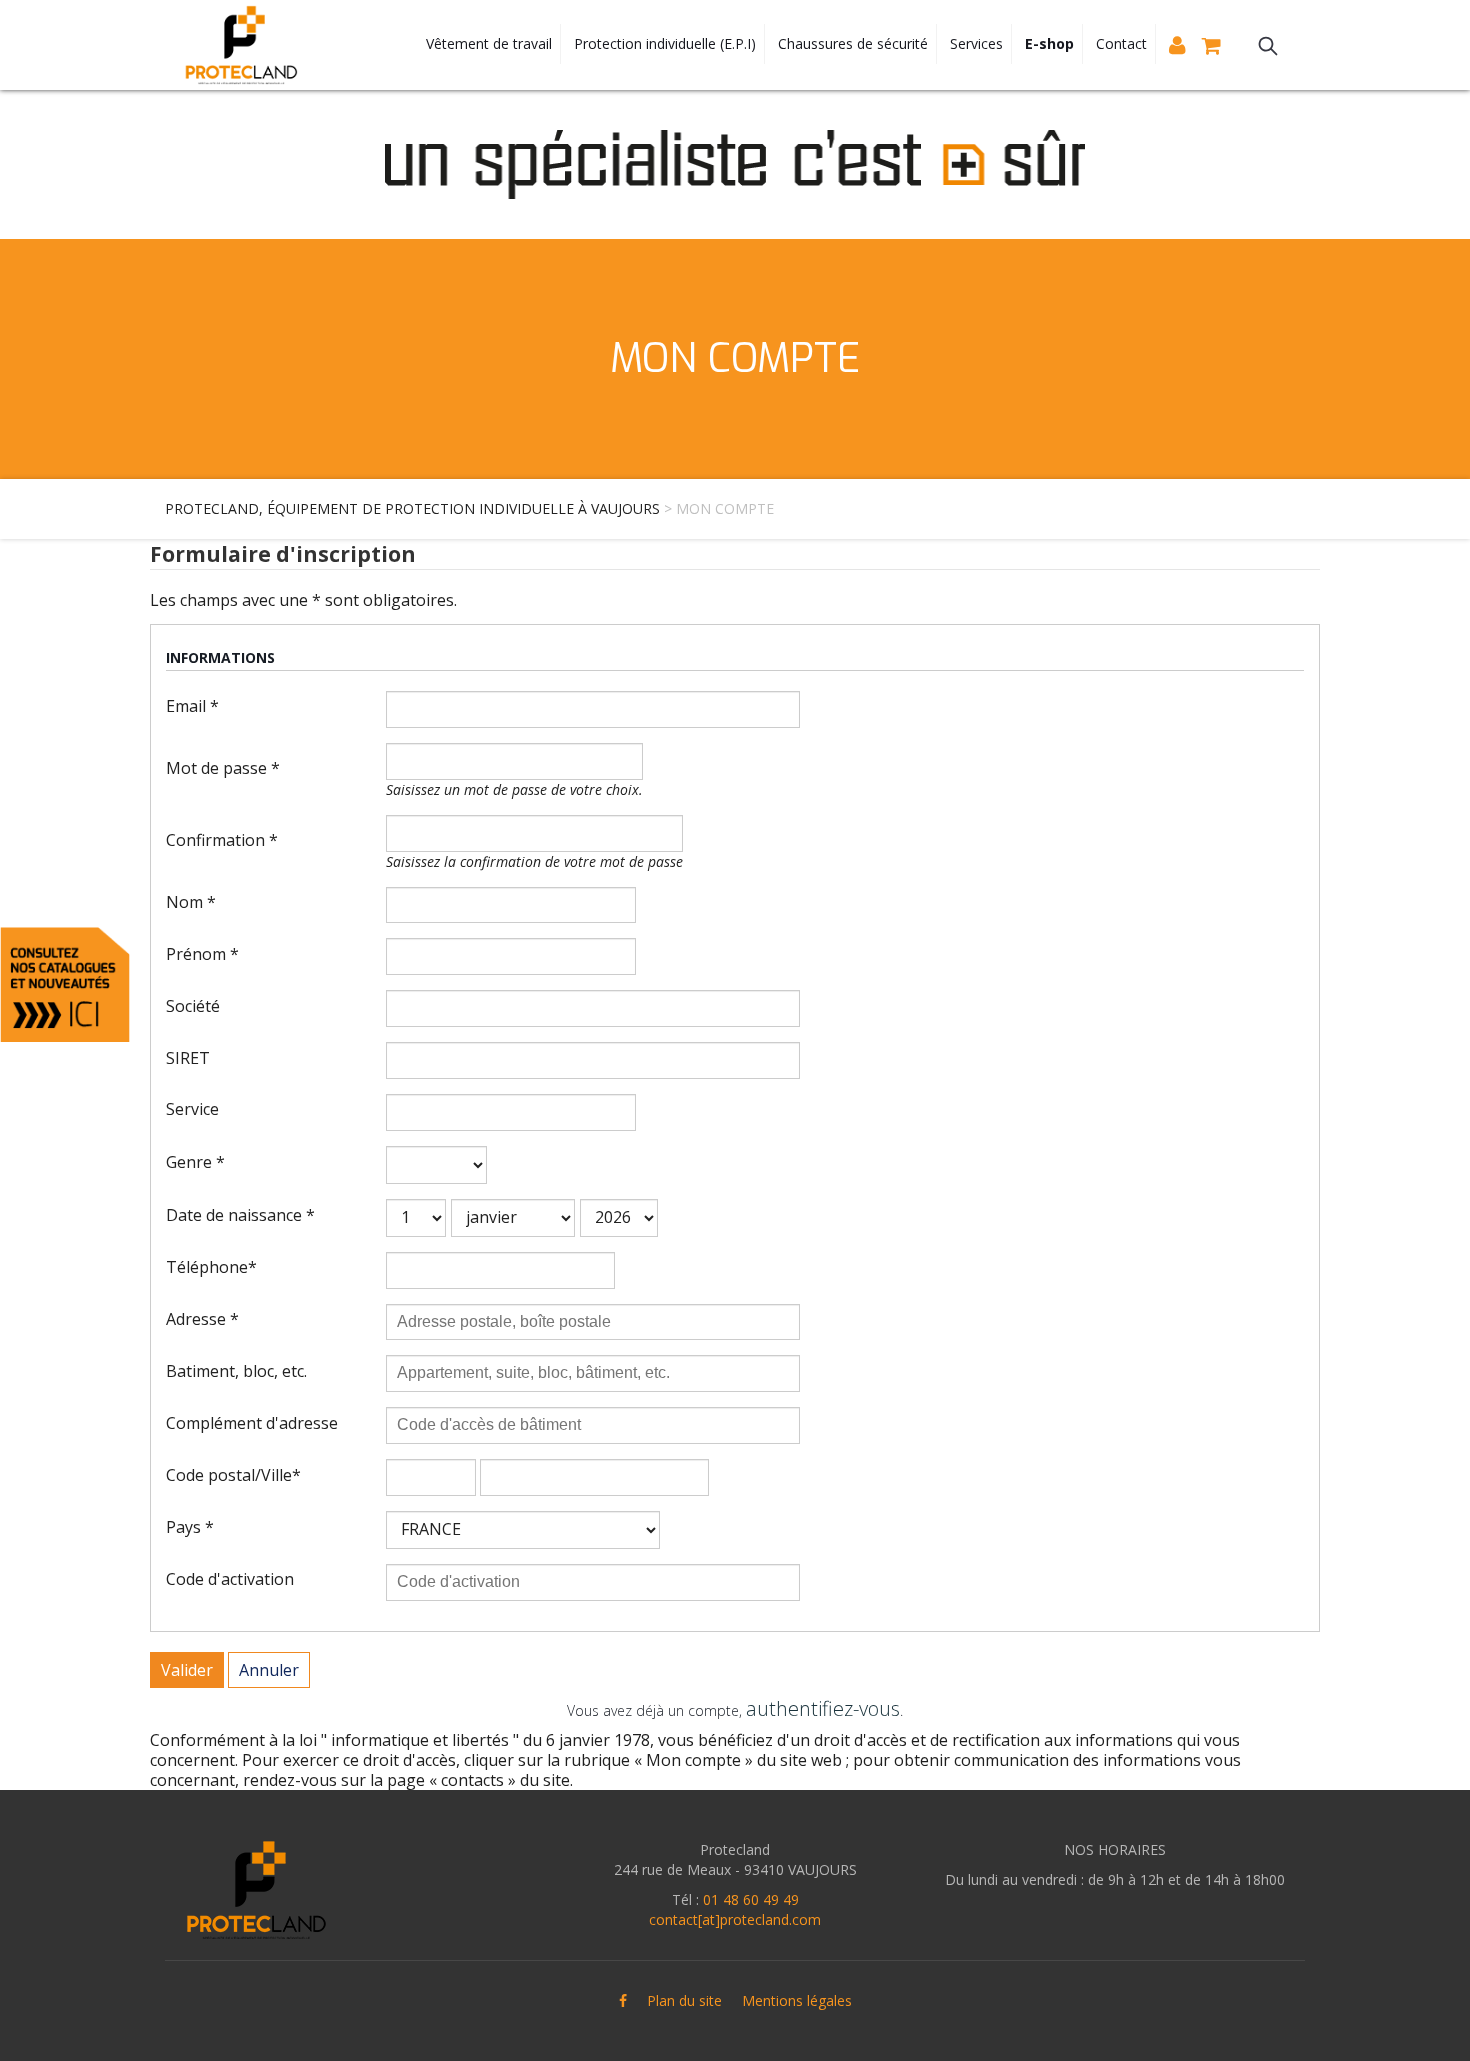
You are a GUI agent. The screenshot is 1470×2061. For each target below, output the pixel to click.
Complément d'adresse (252, 1423)
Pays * (190, 1527)
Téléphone (211, 1267)
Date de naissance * (240, 1215)
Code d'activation (230, 1579)
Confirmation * (222, 840)
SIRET (188, 1058)
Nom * (191, 902)
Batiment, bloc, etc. (236, 1371)
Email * (192, 706)
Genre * (195, 1162)
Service (192, 1109)
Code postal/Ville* (233, 1475)
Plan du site (684, 2000)
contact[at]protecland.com (735, 1919)
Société (193, 1006)
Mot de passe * (223, 768)
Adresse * (202, 1319)
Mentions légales (797, 2000)
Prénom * (202, 954)
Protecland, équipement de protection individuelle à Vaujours (412, 508)
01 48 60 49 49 (751, 1899)
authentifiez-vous (823, 1708)
